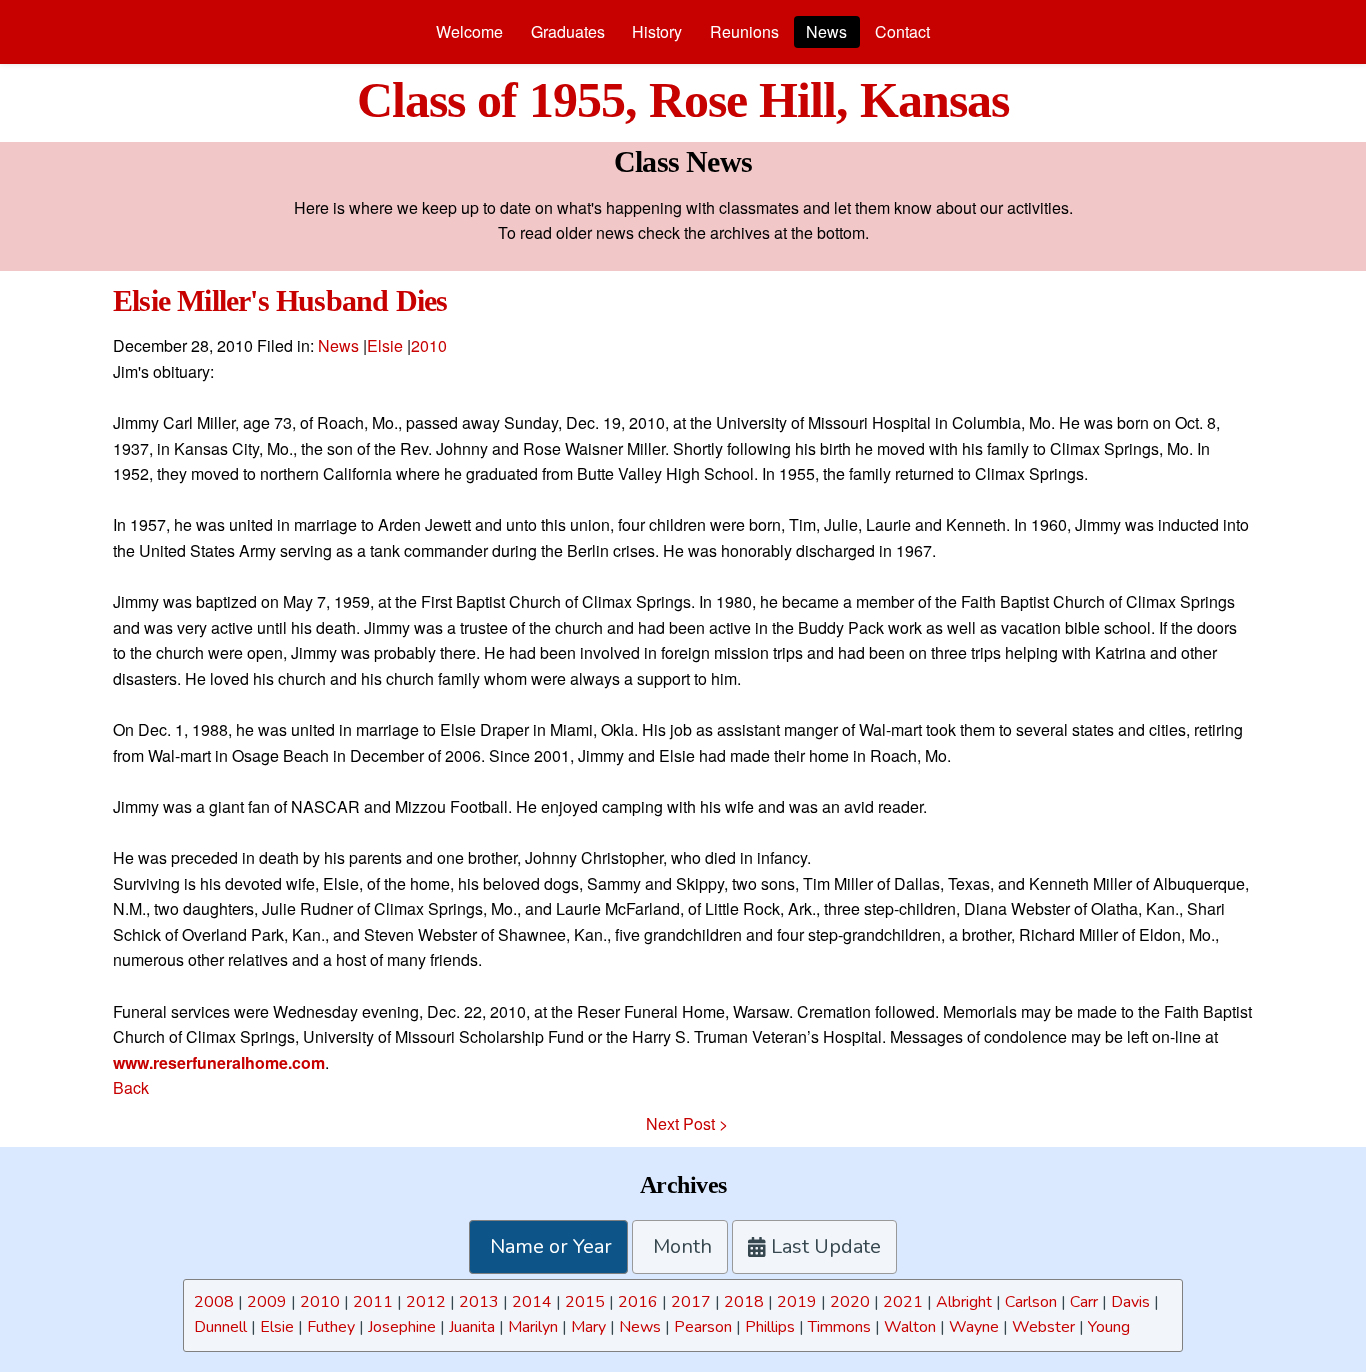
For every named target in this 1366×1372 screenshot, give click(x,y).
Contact (902, 31)
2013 (479, 1302)
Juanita (472, 1327)
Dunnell (220, 1327)
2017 (691, 1302)
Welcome (469, 31)
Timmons (839, 1327)
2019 (797, 1302)
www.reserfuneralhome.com (219, 1062)
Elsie (385, 345)
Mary (588, 1327)
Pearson (703, 1327)
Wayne (974, 1327)
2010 (429, 345)
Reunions (744, 31)
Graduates (568, 31)
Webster (1043, 1327)
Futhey (331, 1327)
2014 (532, 1302)
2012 (426, 1302)
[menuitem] (469, 32)
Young (1109, 1327)
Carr (1084, 1302)
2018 (744, 1302)
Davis (1130, 1302)
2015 (585, 1302)
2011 (373, 1302)
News (826, 31)
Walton (910, 1327)
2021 (903, 1302)
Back (131, 1087)
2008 (214, 1302)
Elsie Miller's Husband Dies (280, 300)
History (657, 31)
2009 (267, 1302)
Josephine (402, 1327)
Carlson (1031, 1302)
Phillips (770, 1327)
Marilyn (533, 1327)
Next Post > (687, 1123)
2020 (850, 1302)
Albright (964, 1302)
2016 (638, 1302)
